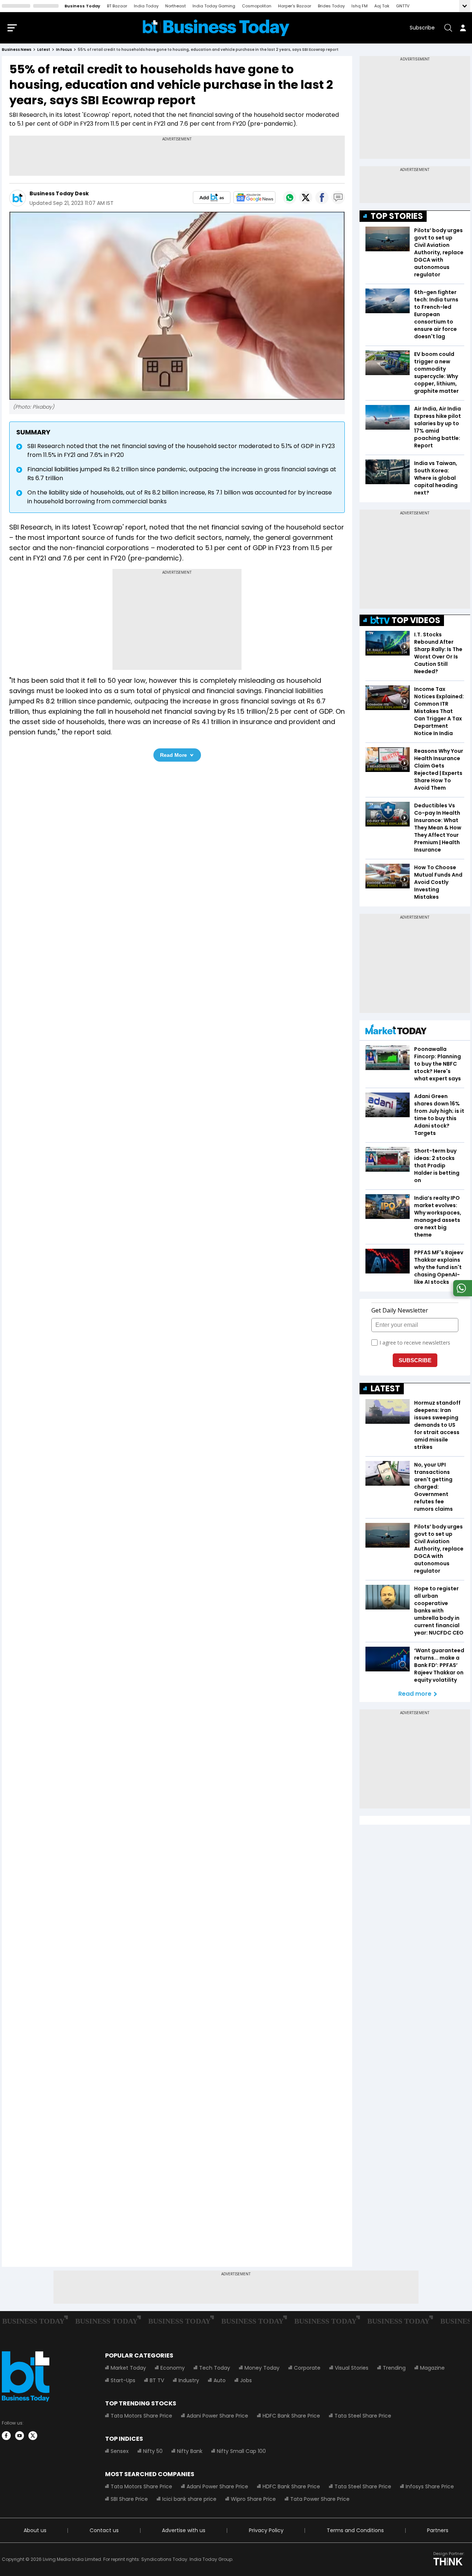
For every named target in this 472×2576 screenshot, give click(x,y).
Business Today (82, 6)
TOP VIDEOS (416, 620)
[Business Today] (216, 28)
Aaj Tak (382, 6)
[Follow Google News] (254, 198)
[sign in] (463, 28)
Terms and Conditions (355, 2530)
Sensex (120, 2451)
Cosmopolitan (257, 6)
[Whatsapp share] (289, 198)
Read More (173, 755)
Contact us (104, 2530)
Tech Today (215, 2368)
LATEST (385, 1389)
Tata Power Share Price (320, 2499)
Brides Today (331, 6)
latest (44, 50)
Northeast (176, 6)
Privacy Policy (266, 2530)
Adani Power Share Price (217, 2416)
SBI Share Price (129, 2499)
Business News (17, 50)
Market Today (128, 2368)
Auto (220, 2380)
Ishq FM (360, 6)
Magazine (432, 2368)
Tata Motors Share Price (141, 2416)
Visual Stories (352, 2368)
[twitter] (33, 2436)
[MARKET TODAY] (396, 1031)
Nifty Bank (190, 2451)
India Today (146, 6)
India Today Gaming (214, 6)
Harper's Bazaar (295, 6)
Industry (189, 2380)
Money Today (262, 2368)
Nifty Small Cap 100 (241, 2451)
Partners (438, 2530)
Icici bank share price (189, 2499)
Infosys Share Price (430, 2486)
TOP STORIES (397, 216)
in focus (64, 50)
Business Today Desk (59, 193)
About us (35, 2530)
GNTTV (403, 6)
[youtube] (20, 2436)
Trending (394, 2368)
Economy (173, 2368)
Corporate (307, 2368)
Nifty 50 (153, 2451)
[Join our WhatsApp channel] (461, 1294)
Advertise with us (184, 2530)
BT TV (157, 2380)
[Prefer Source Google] (212, 198)
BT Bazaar (117, 6)
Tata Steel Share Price (363, 2416)
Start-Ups (123, 2380)
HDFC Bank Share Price (291, 2416)
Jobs (246, 2380)
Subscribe (422, 28)
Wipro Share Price (253, 2499)
